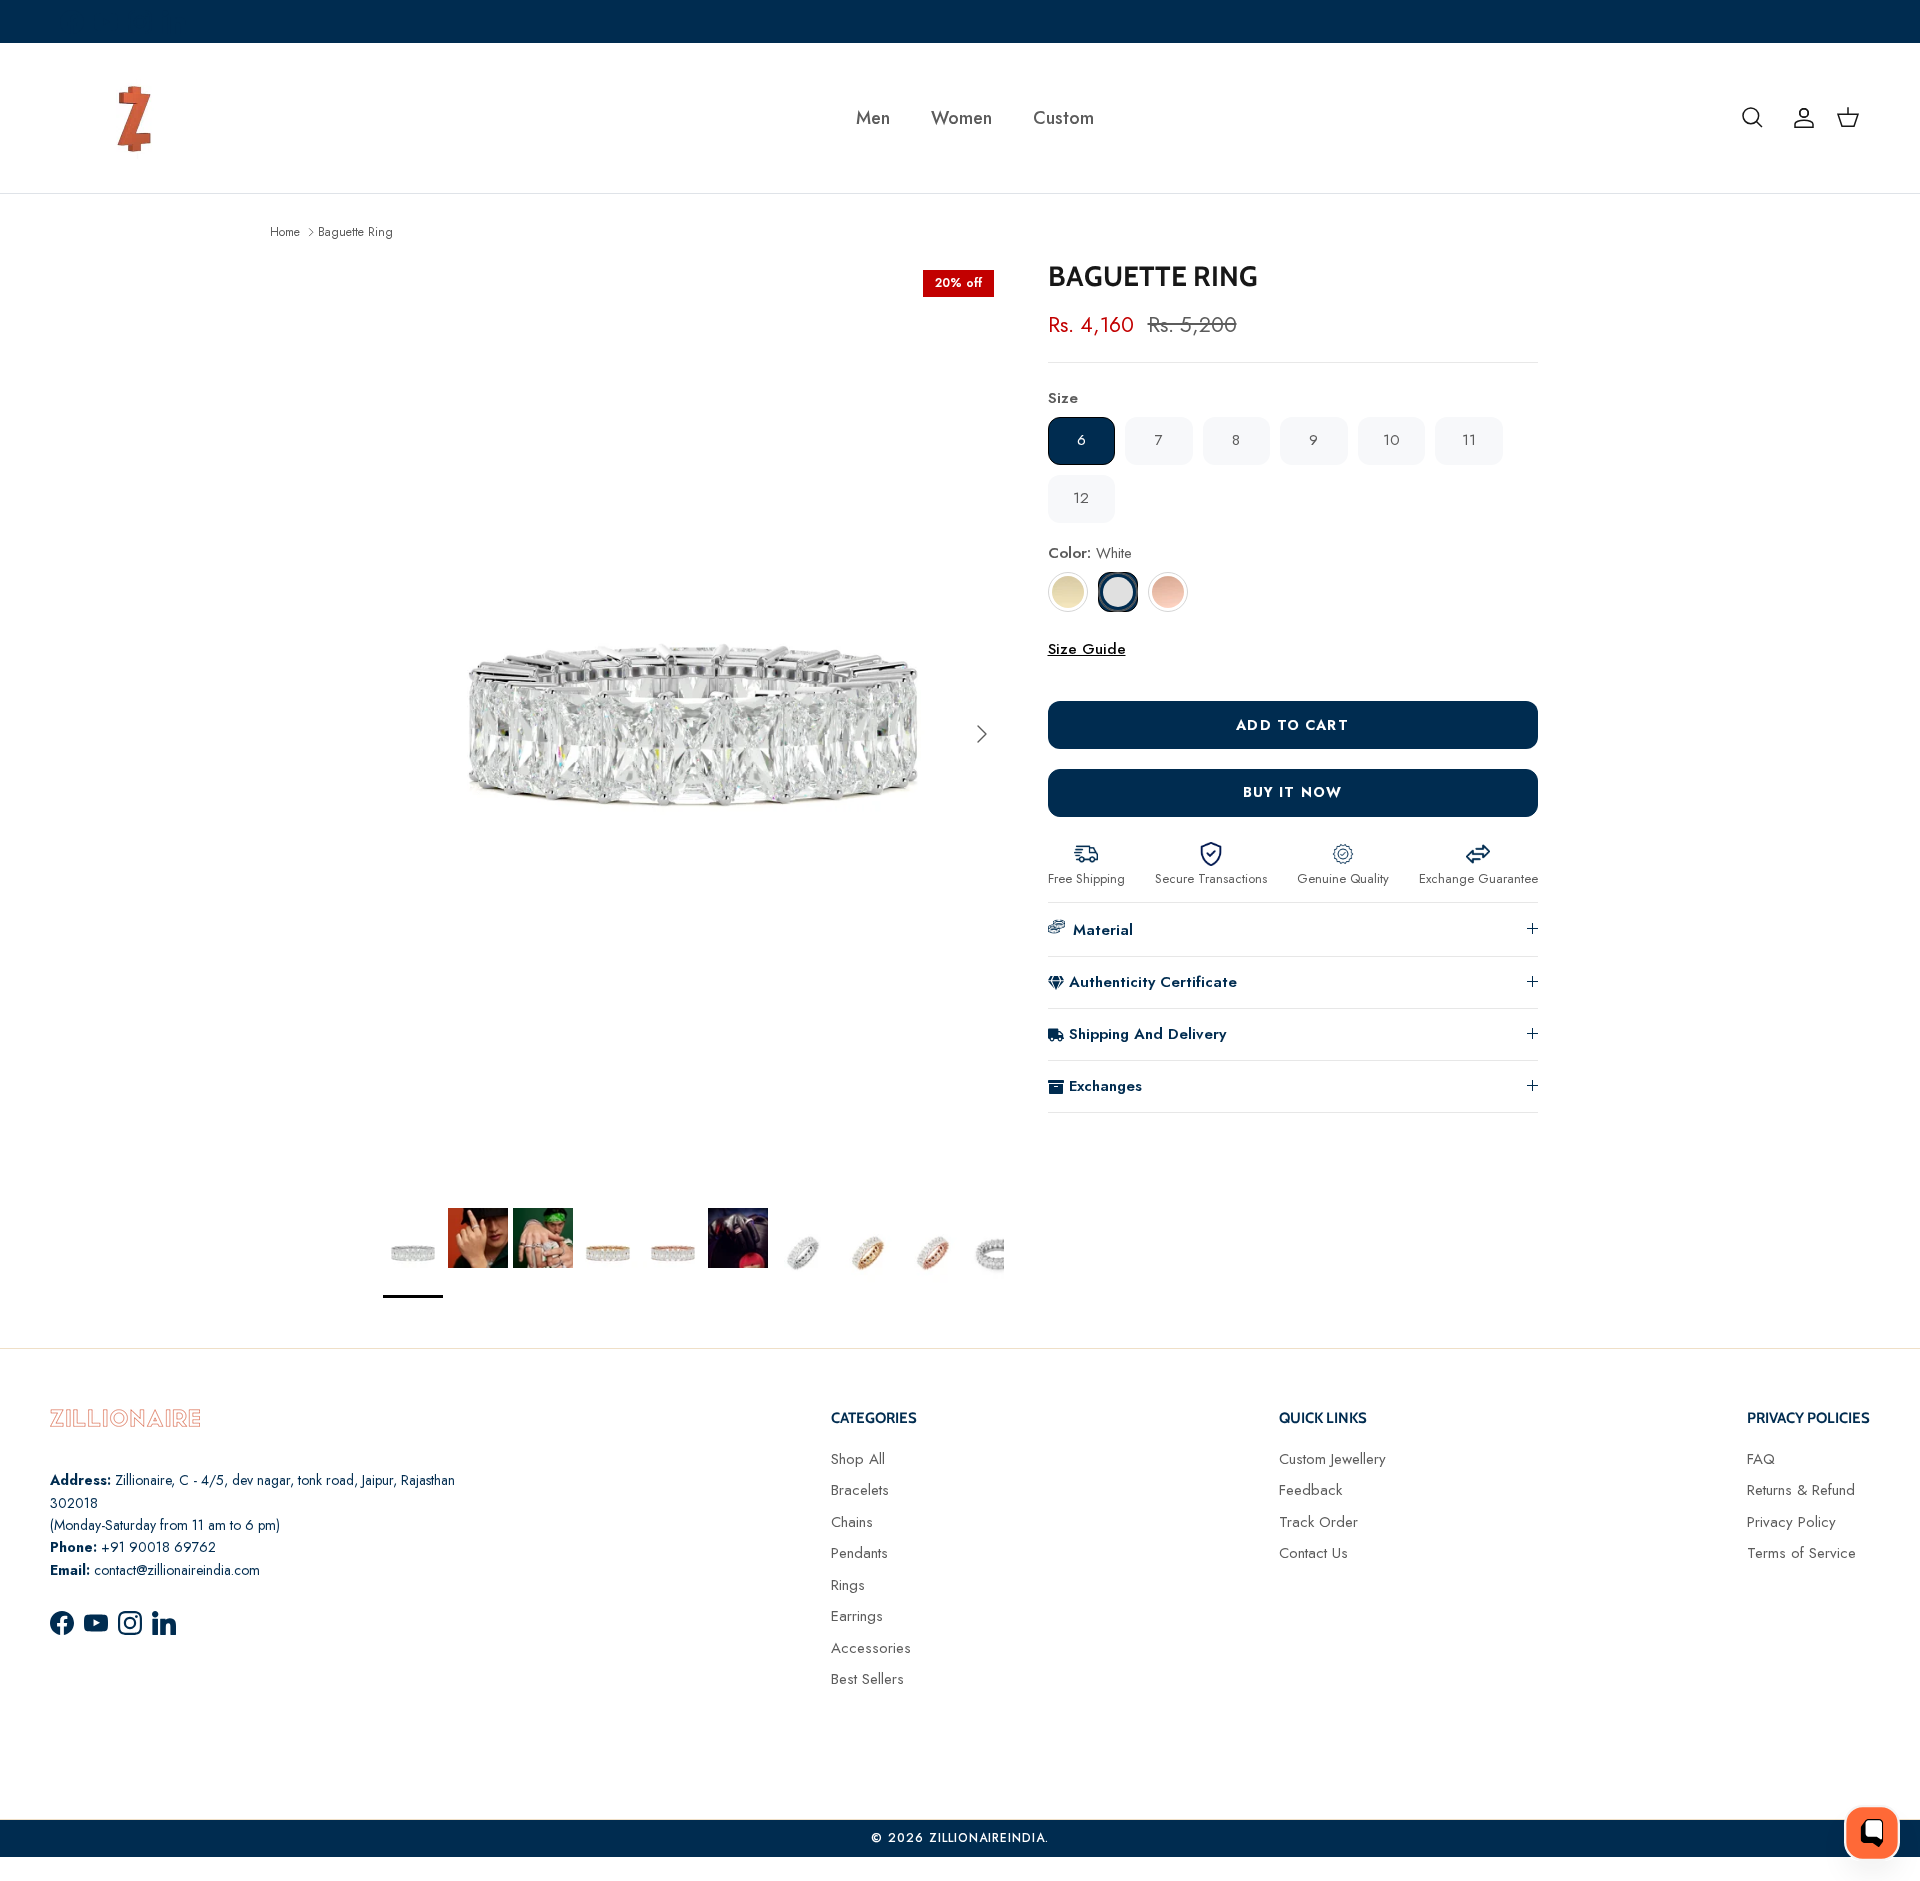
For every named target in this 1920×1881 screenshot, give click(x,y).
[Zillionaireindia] (135, 118)
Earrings (857, 1616)
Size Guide (1087, 649)
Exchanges (1105, 1086)
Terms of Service (1801, 1553)
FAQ (1761, 1459)
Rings (848, 1585)
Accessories (871, 1648)
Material (1103, 930)
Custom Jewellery (1332, 1459)
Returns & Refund (1801, 1490)
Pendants (859, 1553)
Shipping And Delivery (1147, 1034)
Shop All (858, 1459)
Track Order (1318, 1522)
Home (285, 231)
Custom (1063, 118)
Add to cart (1292, 725)
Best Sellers (867, 1679)
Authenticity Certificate (1153, 982)
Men (873, 118)
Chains (852, 1522)
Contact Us (1313, 1553)
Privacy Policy (1791, 1522)
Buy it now (1292, 792)
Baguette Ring (355, 231)
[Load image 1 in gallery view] (693, 724)
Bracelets (860, 1490)
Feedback (1310, 1490)
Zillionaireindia (987, 1838)
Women (961, 118)
